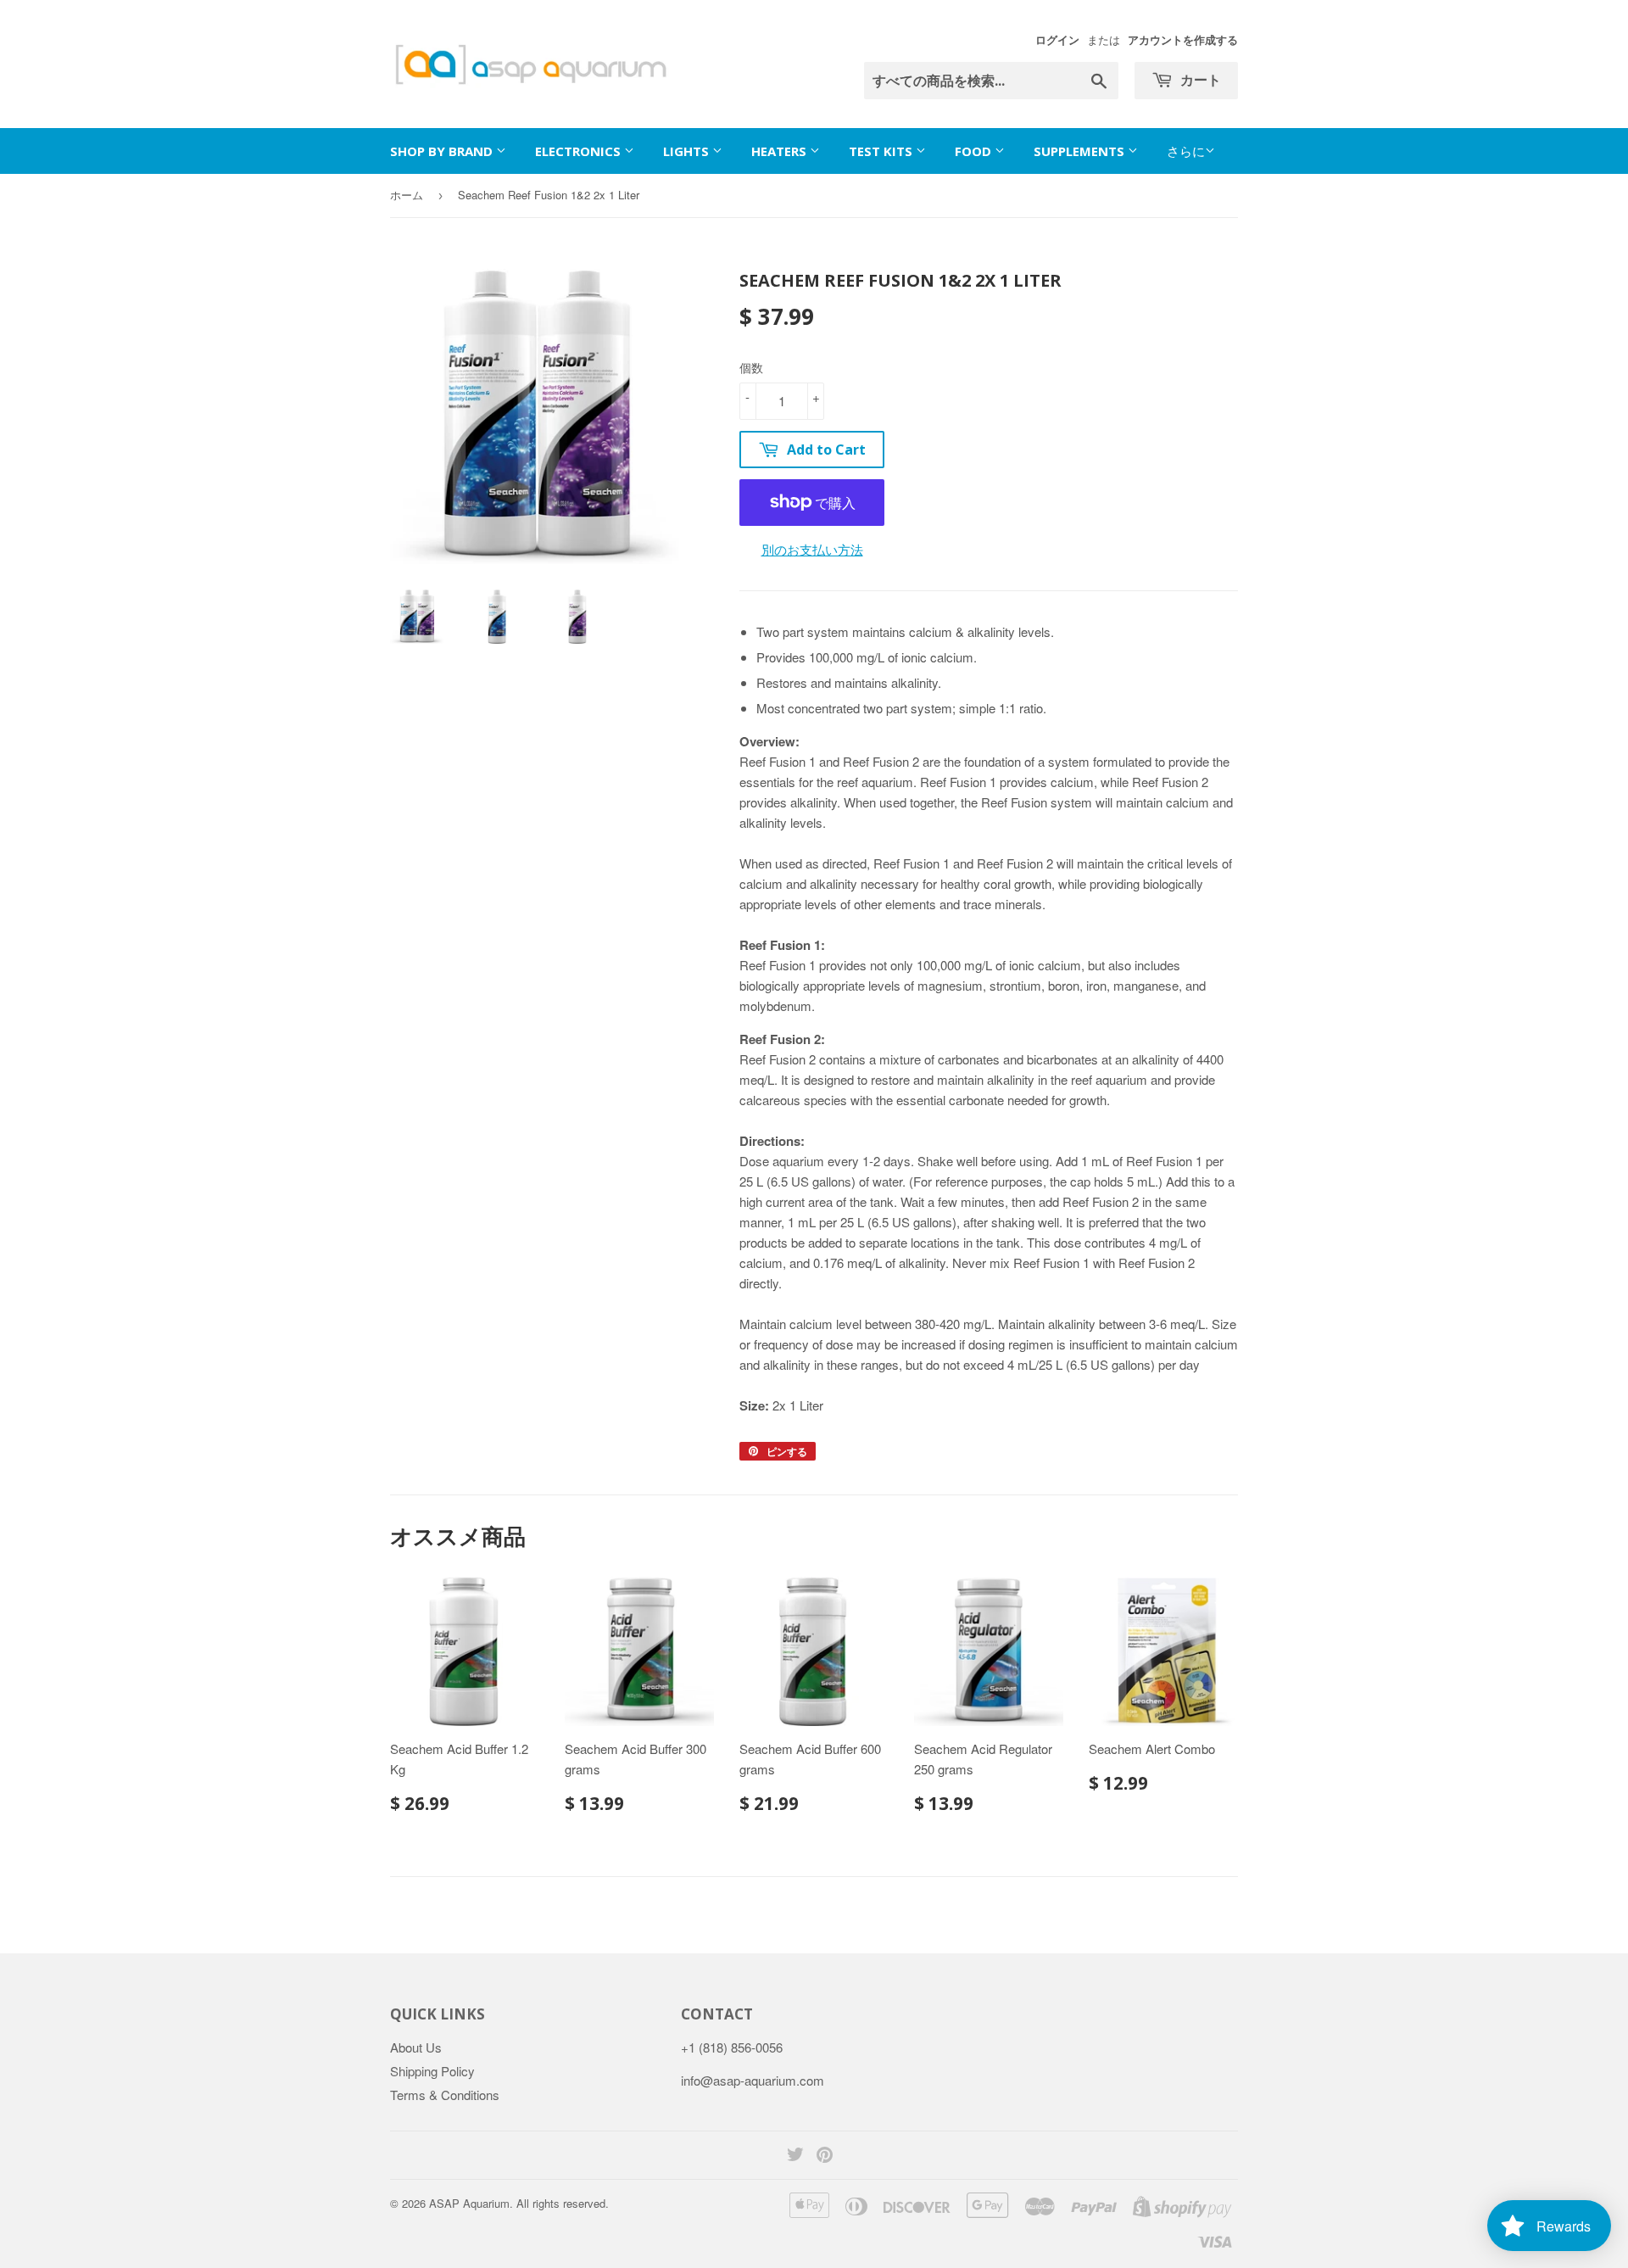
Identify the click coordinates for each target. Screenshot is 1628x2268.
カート (1199, 80)
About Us (416, 2047)
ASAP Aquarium (469, 2203)
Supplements (1081, 151)
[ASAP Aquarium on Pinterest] (825, 2156)
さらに (1186, 151)
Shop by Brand (443, 151)
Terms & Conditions (445, 2095)
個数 (751, 367)
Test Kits (882, 151)
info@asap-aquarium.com (753, 2080)
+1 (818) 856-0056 (732, 2047)
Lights (688, 151)
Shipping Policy (432, 2071)
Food (975, 151)
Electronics (580, 151)
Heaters (781, 151)
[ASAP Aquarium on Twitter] (795, 2156)
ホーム (407, 195)
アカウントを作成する (1183, 40)
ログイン (1057, 40)
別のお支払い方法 (812, 549)
